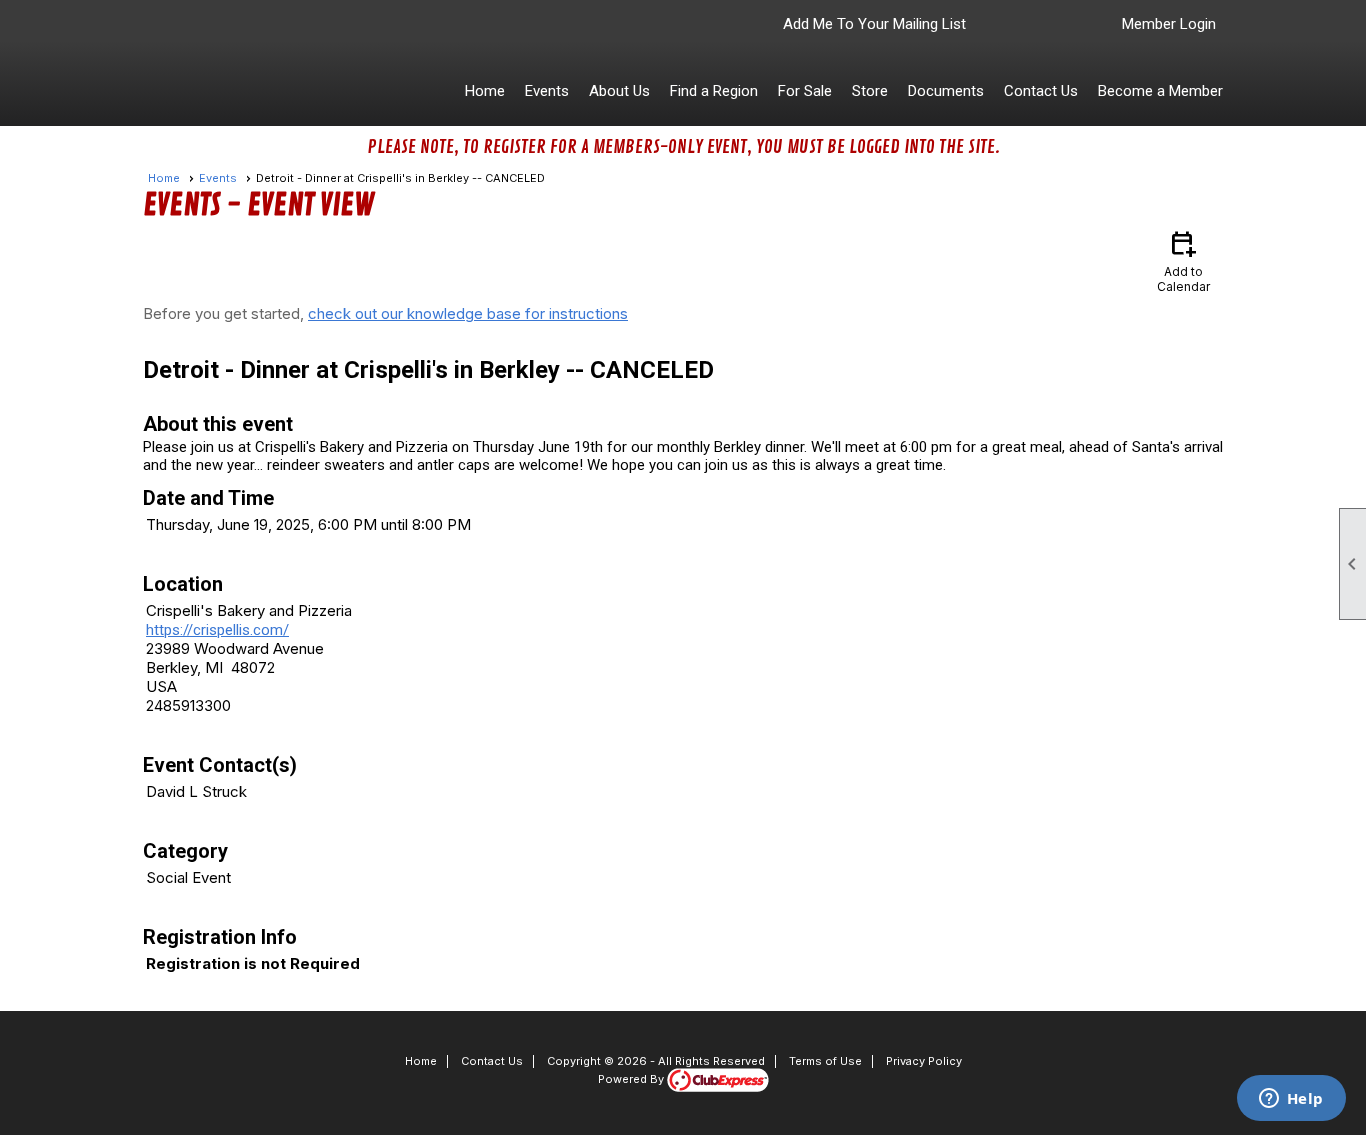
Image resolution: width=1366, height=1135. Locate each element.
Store (870, 91)
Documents (946, 91)
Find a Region (714, 91)
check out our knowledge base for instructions (468, 313)
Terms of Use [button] (825, 1061)
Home (485, 91)
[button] (547, 91)
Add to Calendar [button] (1183, 260)
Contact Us (1041, 91)
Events (218, 178)
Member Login (1169, 24)
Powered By (632, 1079)
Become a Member (1160, 91)
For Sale (805, 91)
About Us (619, 91)
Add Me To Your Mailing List (874, 24)
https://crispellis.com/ (217, 630)
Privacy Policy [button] (924, 1061)
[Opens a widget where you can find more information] (1291, 1100)
